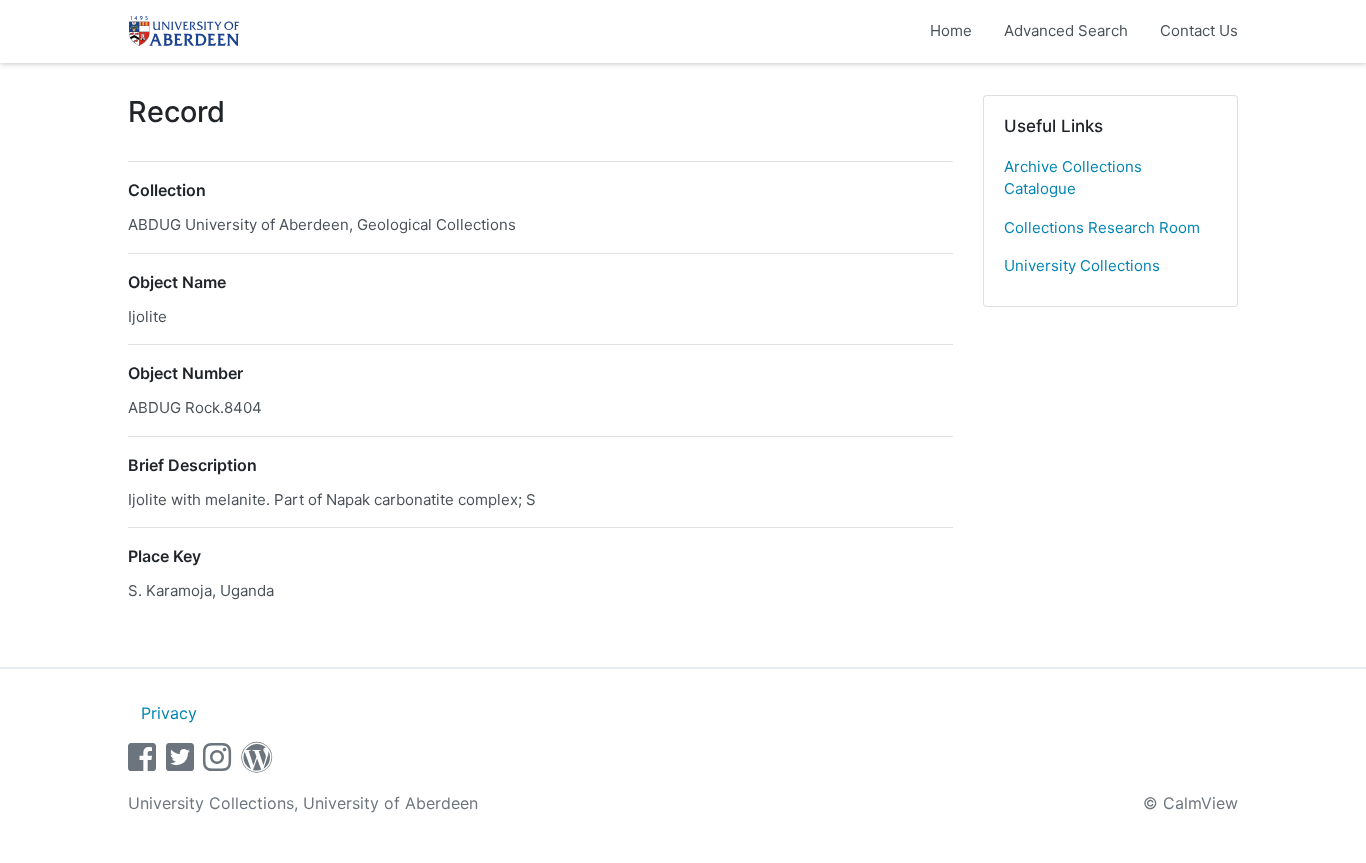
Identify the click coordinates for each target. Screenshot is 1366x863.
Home (951, 30)
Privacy (169, 713)
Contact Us (1199, 30)
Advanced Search (1066, 30)
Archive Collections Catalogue (1073, 178)
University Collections (1082, 265)
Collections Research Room (1102, 227)
